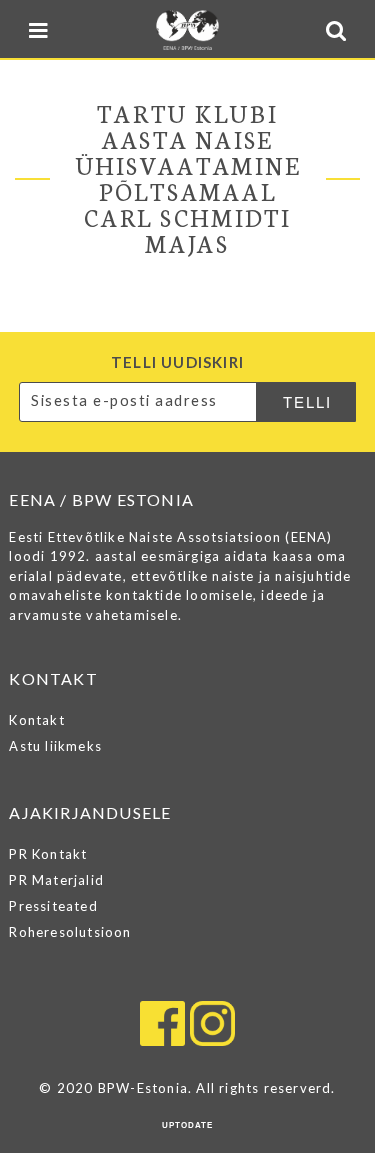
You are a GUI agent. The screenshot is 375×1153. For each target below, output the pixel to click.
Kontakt (36, 720)
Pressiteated (53, 906)
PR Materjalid (56, 880)
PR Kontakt (48, 854)
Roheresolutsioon (70, 932)
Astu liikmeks (55, 746)
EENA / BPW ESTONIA (187, 30)
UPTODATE (187, 1125)
